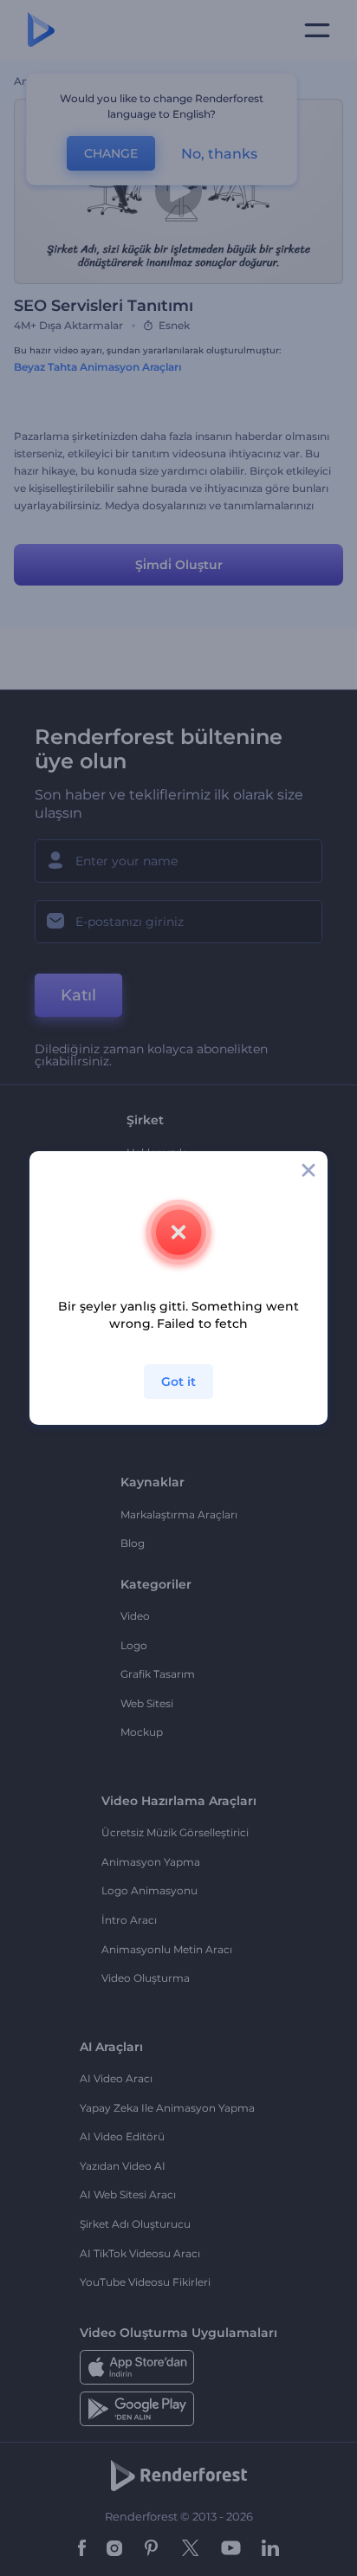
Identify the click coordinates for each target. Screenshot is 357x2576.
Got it (178, 1382)
